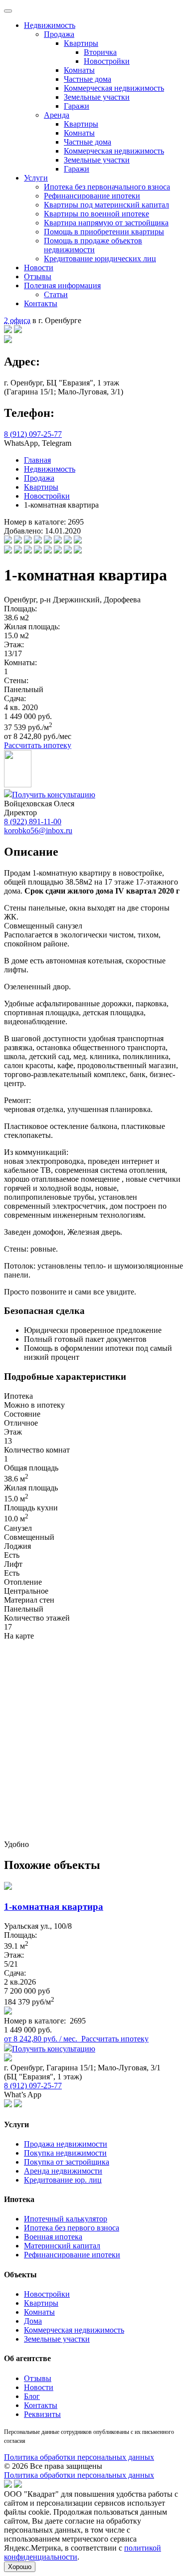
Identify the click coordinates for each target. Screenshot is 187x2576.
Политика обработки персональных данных (79, 2457)
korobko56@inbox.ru (38, 830)
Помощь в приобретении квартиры (104, 232)
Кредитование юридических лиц (100, 259)
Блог (32, 2396)
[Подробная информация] (8, 2012)
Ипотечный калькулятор (66, 2219)
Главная (37, 460)
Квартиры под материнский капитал (106, 205)
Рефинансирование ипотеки (92, 196)
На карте (19, 1636)
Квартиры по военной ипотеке (96, 214)
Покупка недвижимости (65, 2153)
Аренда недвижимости (63, 2171)
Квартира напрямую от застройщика (106, 223)
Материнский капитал (62, 2246)
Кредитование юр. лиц (63, 2180)
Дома (33, 2321)
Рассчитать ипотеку (38, 745)
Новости (39, 268)
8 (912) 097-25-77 (33, 434)
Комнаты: (20, 662)
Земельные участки (97, 97)
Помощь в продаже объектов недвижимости (93, 245)
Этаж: (14, 644)
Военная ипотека (53, 2237)
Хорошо (20, 2567)
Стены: (16, 680)
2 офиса (17, 320)
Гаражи (77, 106)
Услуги (36, 178)
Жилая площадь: (32, 627)
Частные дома (88, 79)
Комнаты (79, 70)
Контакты (41, 303)
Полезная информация (62, 285)
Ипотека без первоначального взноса (107, 187)
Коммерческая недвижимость (114, 88)
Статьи (56, 294)
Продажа (59, 34)
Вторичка (100, 52)
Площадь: (20, 609)
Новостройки (107, 61)
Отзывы (38, 276)
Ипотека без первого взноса (72, 2228)
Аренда (57, 115)
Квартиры (81, 43)
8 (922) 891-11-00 (33, 822)
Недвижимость (50, 25)
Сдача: (15, 698)
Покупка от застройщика (67, 2162)
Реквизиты (42, 2414)
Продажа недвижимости (66, 2144)
